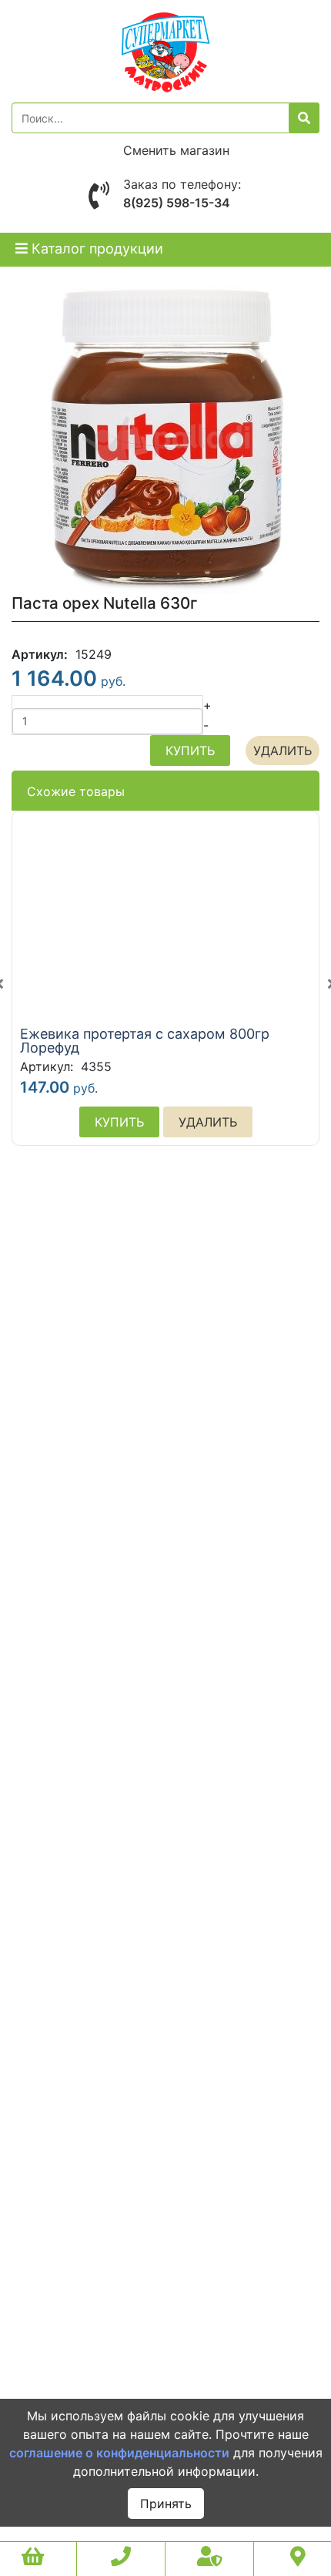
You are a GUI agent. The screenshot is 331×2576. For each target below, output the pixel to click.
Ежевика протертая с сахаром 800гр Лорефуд (145, 1041)
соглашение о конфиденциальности (119, 2453)
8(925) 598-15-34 (177, 203)
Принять (166, 2504)
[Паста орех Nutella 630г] (165, 439)
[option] (165, 984)
